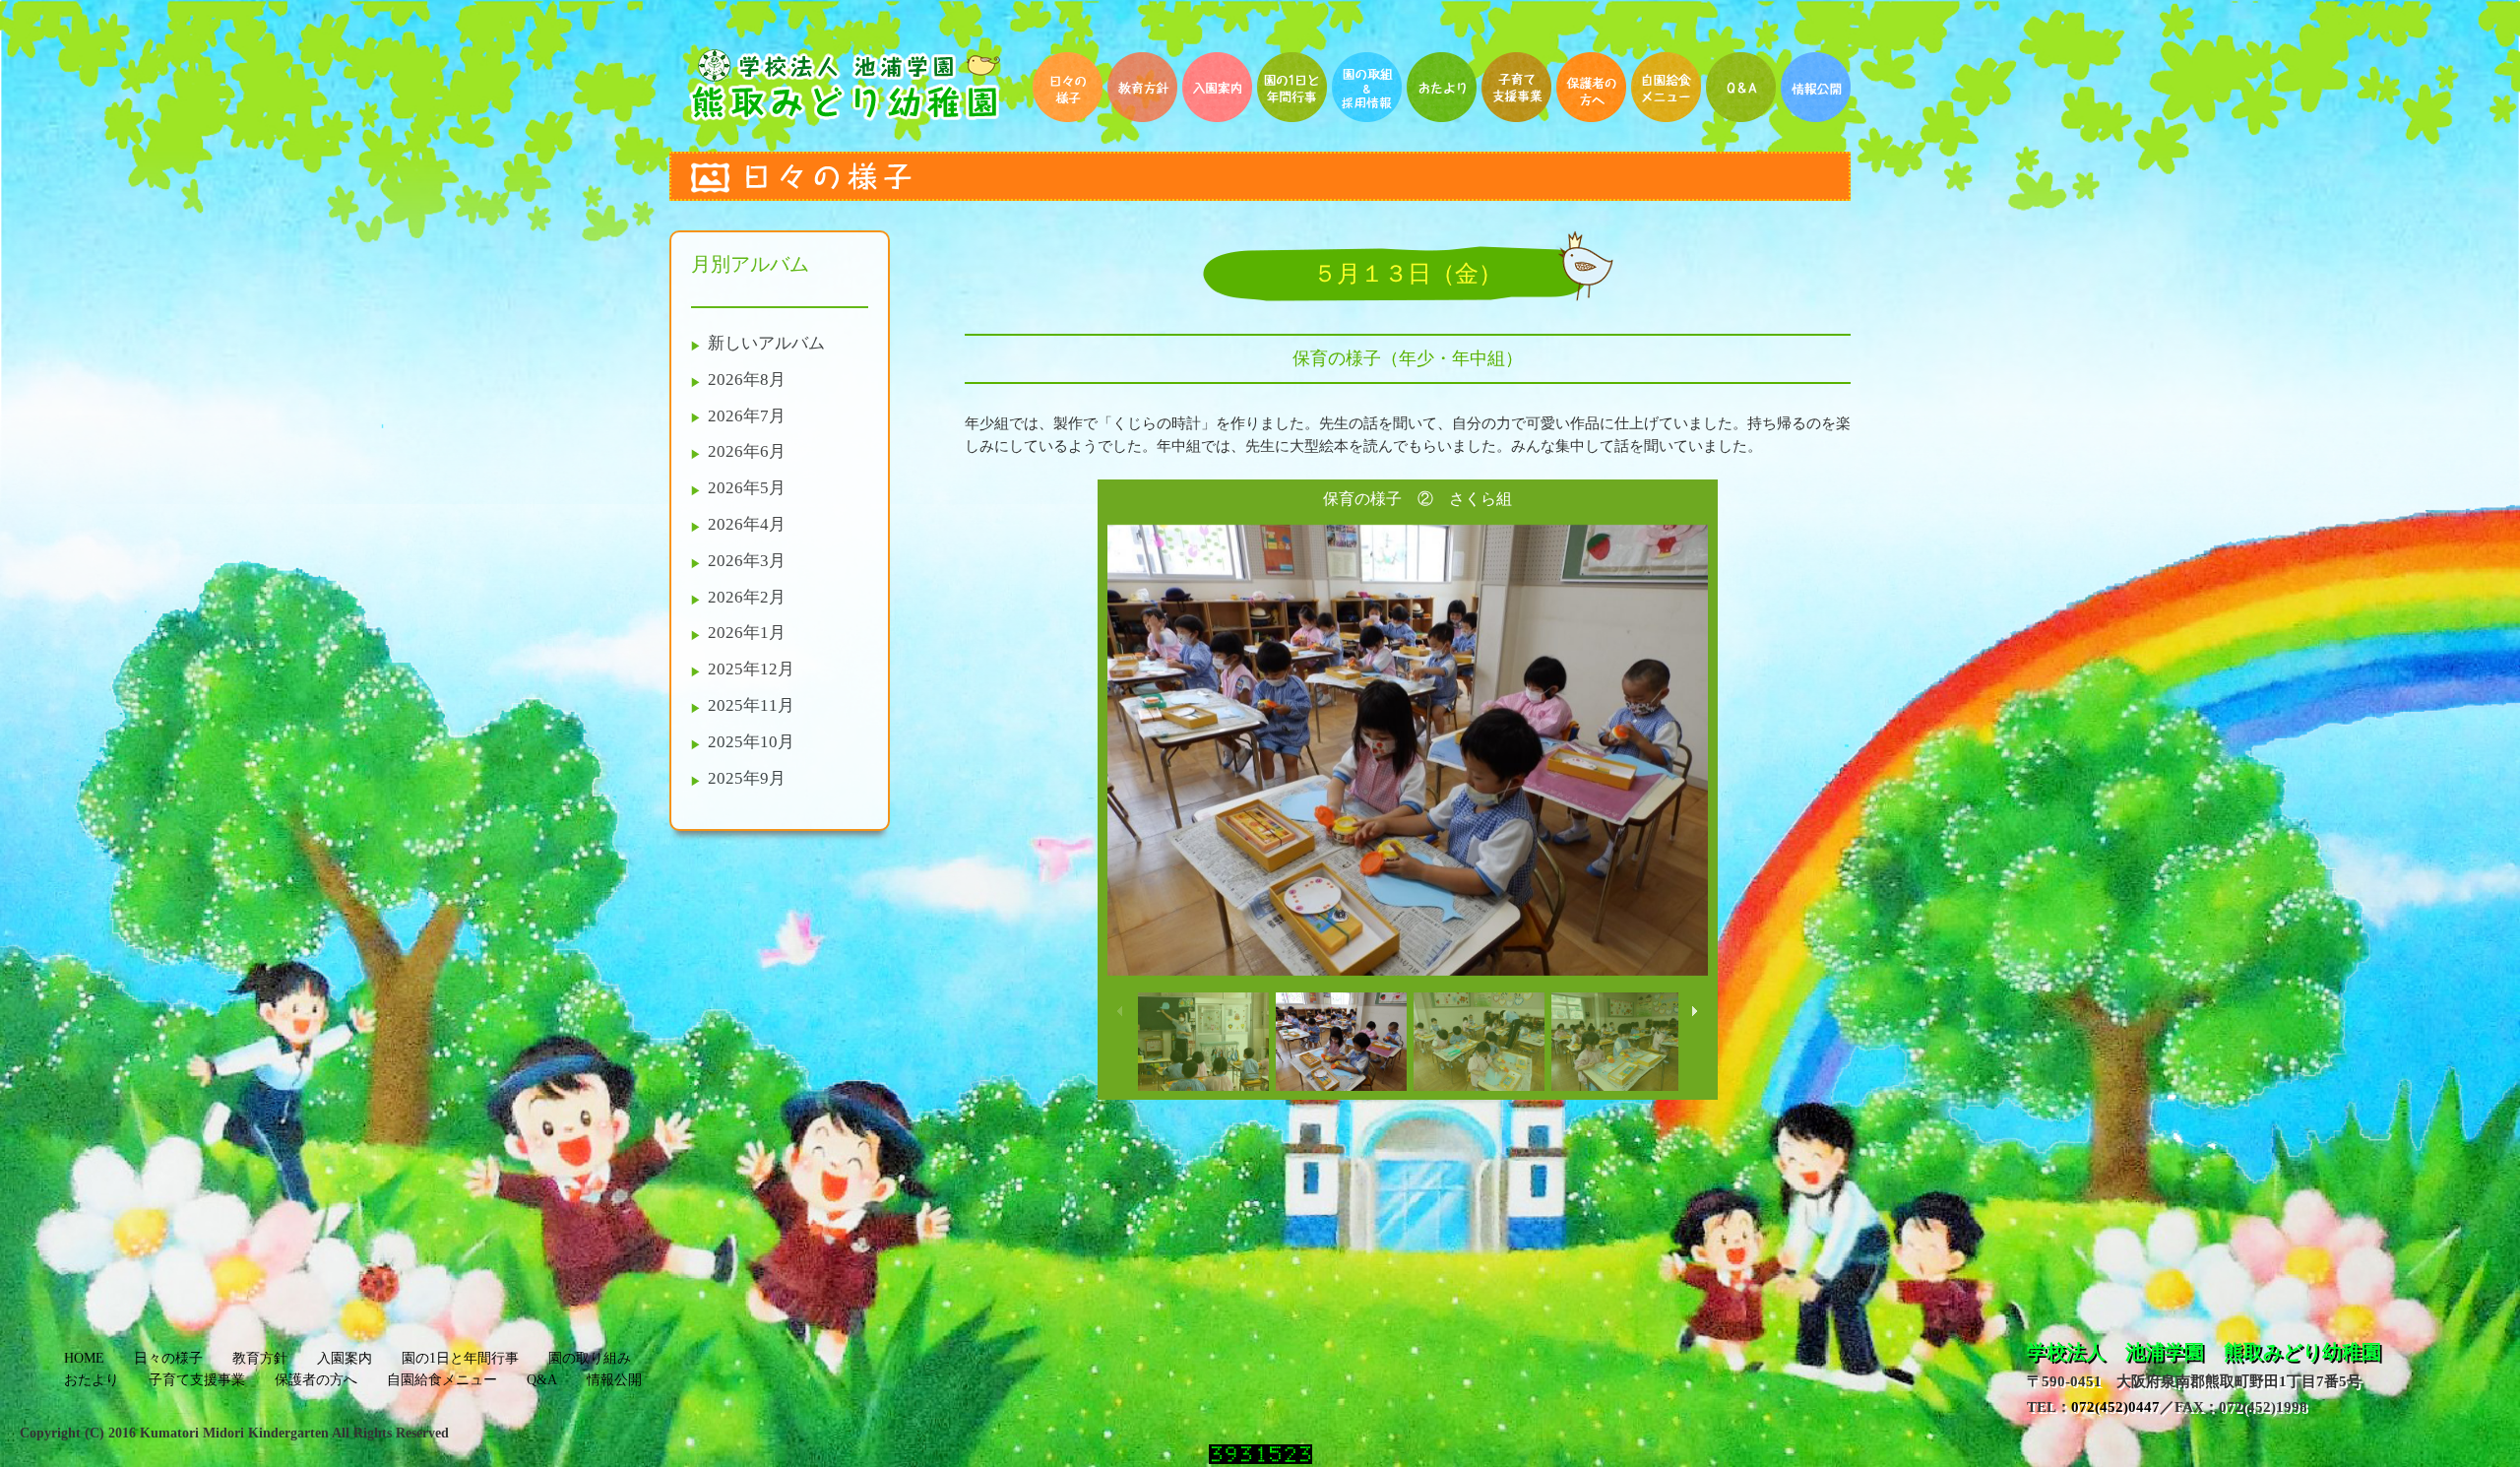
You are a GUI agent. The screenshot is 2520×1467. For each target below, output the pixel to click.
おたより (92, 1380)
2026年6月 (747, 451)
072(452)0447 (2115, 1406)
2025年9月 (747, 778)
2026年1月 (747, 633)
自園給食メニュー (442, 1380)
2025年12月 (751, 669)
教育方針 (260, 1358)
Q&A (542, 1380)
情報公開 (614, 1380)
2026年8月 (747, 380)
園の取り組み (590, 1358)
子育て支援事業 (197, 1380)
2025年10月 (751, 742)
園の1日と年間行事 (460, 1358)
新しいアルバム (766, 343)
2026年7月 (747, 416)
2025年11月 (751, 705)
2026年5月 (747, 488)
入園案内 (345, 1358)
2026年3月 (747, 561)
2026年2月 (747, 597)
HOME (84, 1358)
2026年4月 (747, 524)
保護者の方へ (316, 1380)
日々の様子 (168, 1358)
